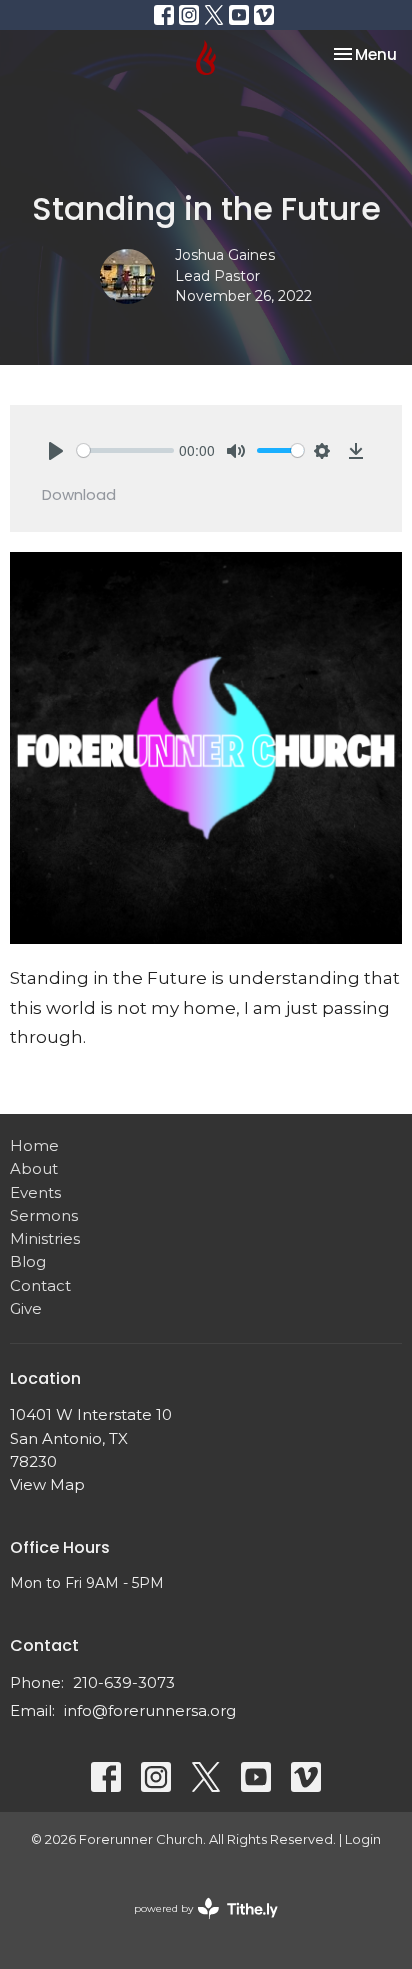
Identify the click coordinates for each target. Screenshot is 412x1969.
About (34, 1168)
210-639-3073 (124, 1682)
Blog (28, 1261)
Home (34, 1145)
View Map (47, 1484)
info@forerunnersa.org (150, 1710)
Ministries (45, 1238)
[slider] (125, 450)
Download (79, 494)
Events (35, 1192)
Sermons (44, 1215)
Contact (40, 1285)
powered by (196, 1925)
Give (26, 1308)
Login (363, 1839)
